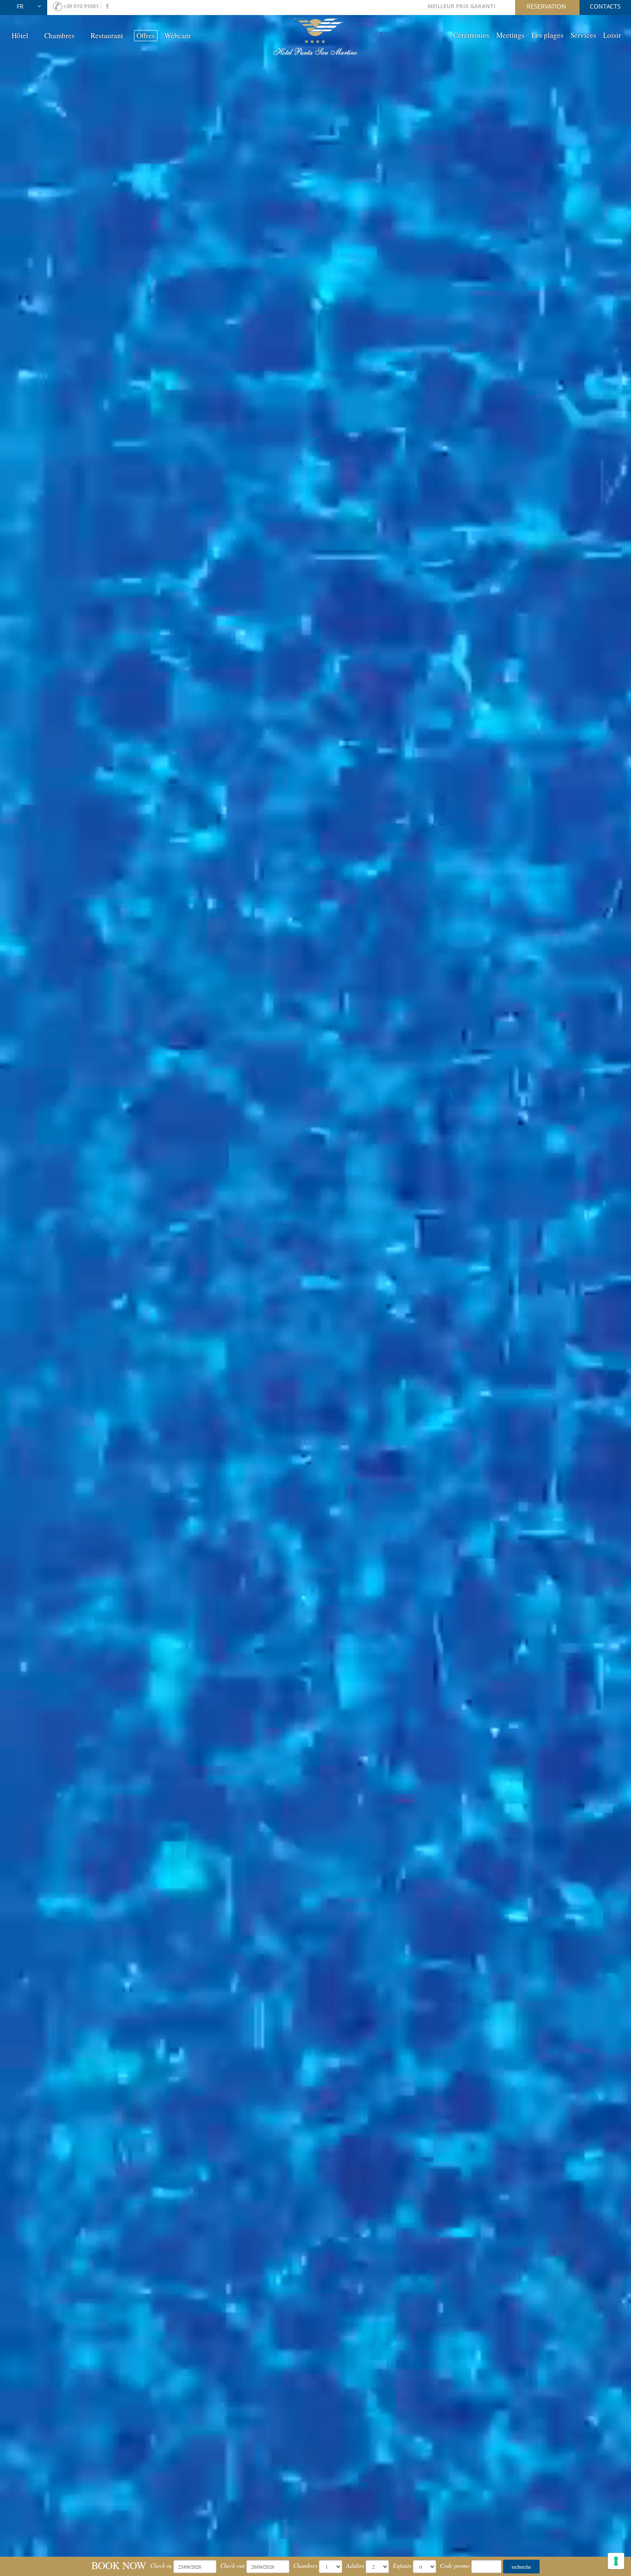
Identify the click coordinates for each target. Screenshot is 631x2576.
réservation (546, 6)
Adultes (355, 2565)
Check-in (161, 2565)
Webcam (177, 35)
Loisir (612, 35)
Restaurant (107, 35)
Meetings (510, 35)
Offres (146, 35)
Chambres (59, 35)
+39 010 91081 (81, 6)
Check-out (232, 2565)
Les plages (548, 35)
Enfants (402, 2565)
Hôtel (20, 35)
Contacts (605, 6)
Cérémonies (471, 35)
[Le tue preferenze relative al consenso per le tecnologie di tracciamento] (616, 2561)
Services (583, 35)
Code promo (455, 2565)
